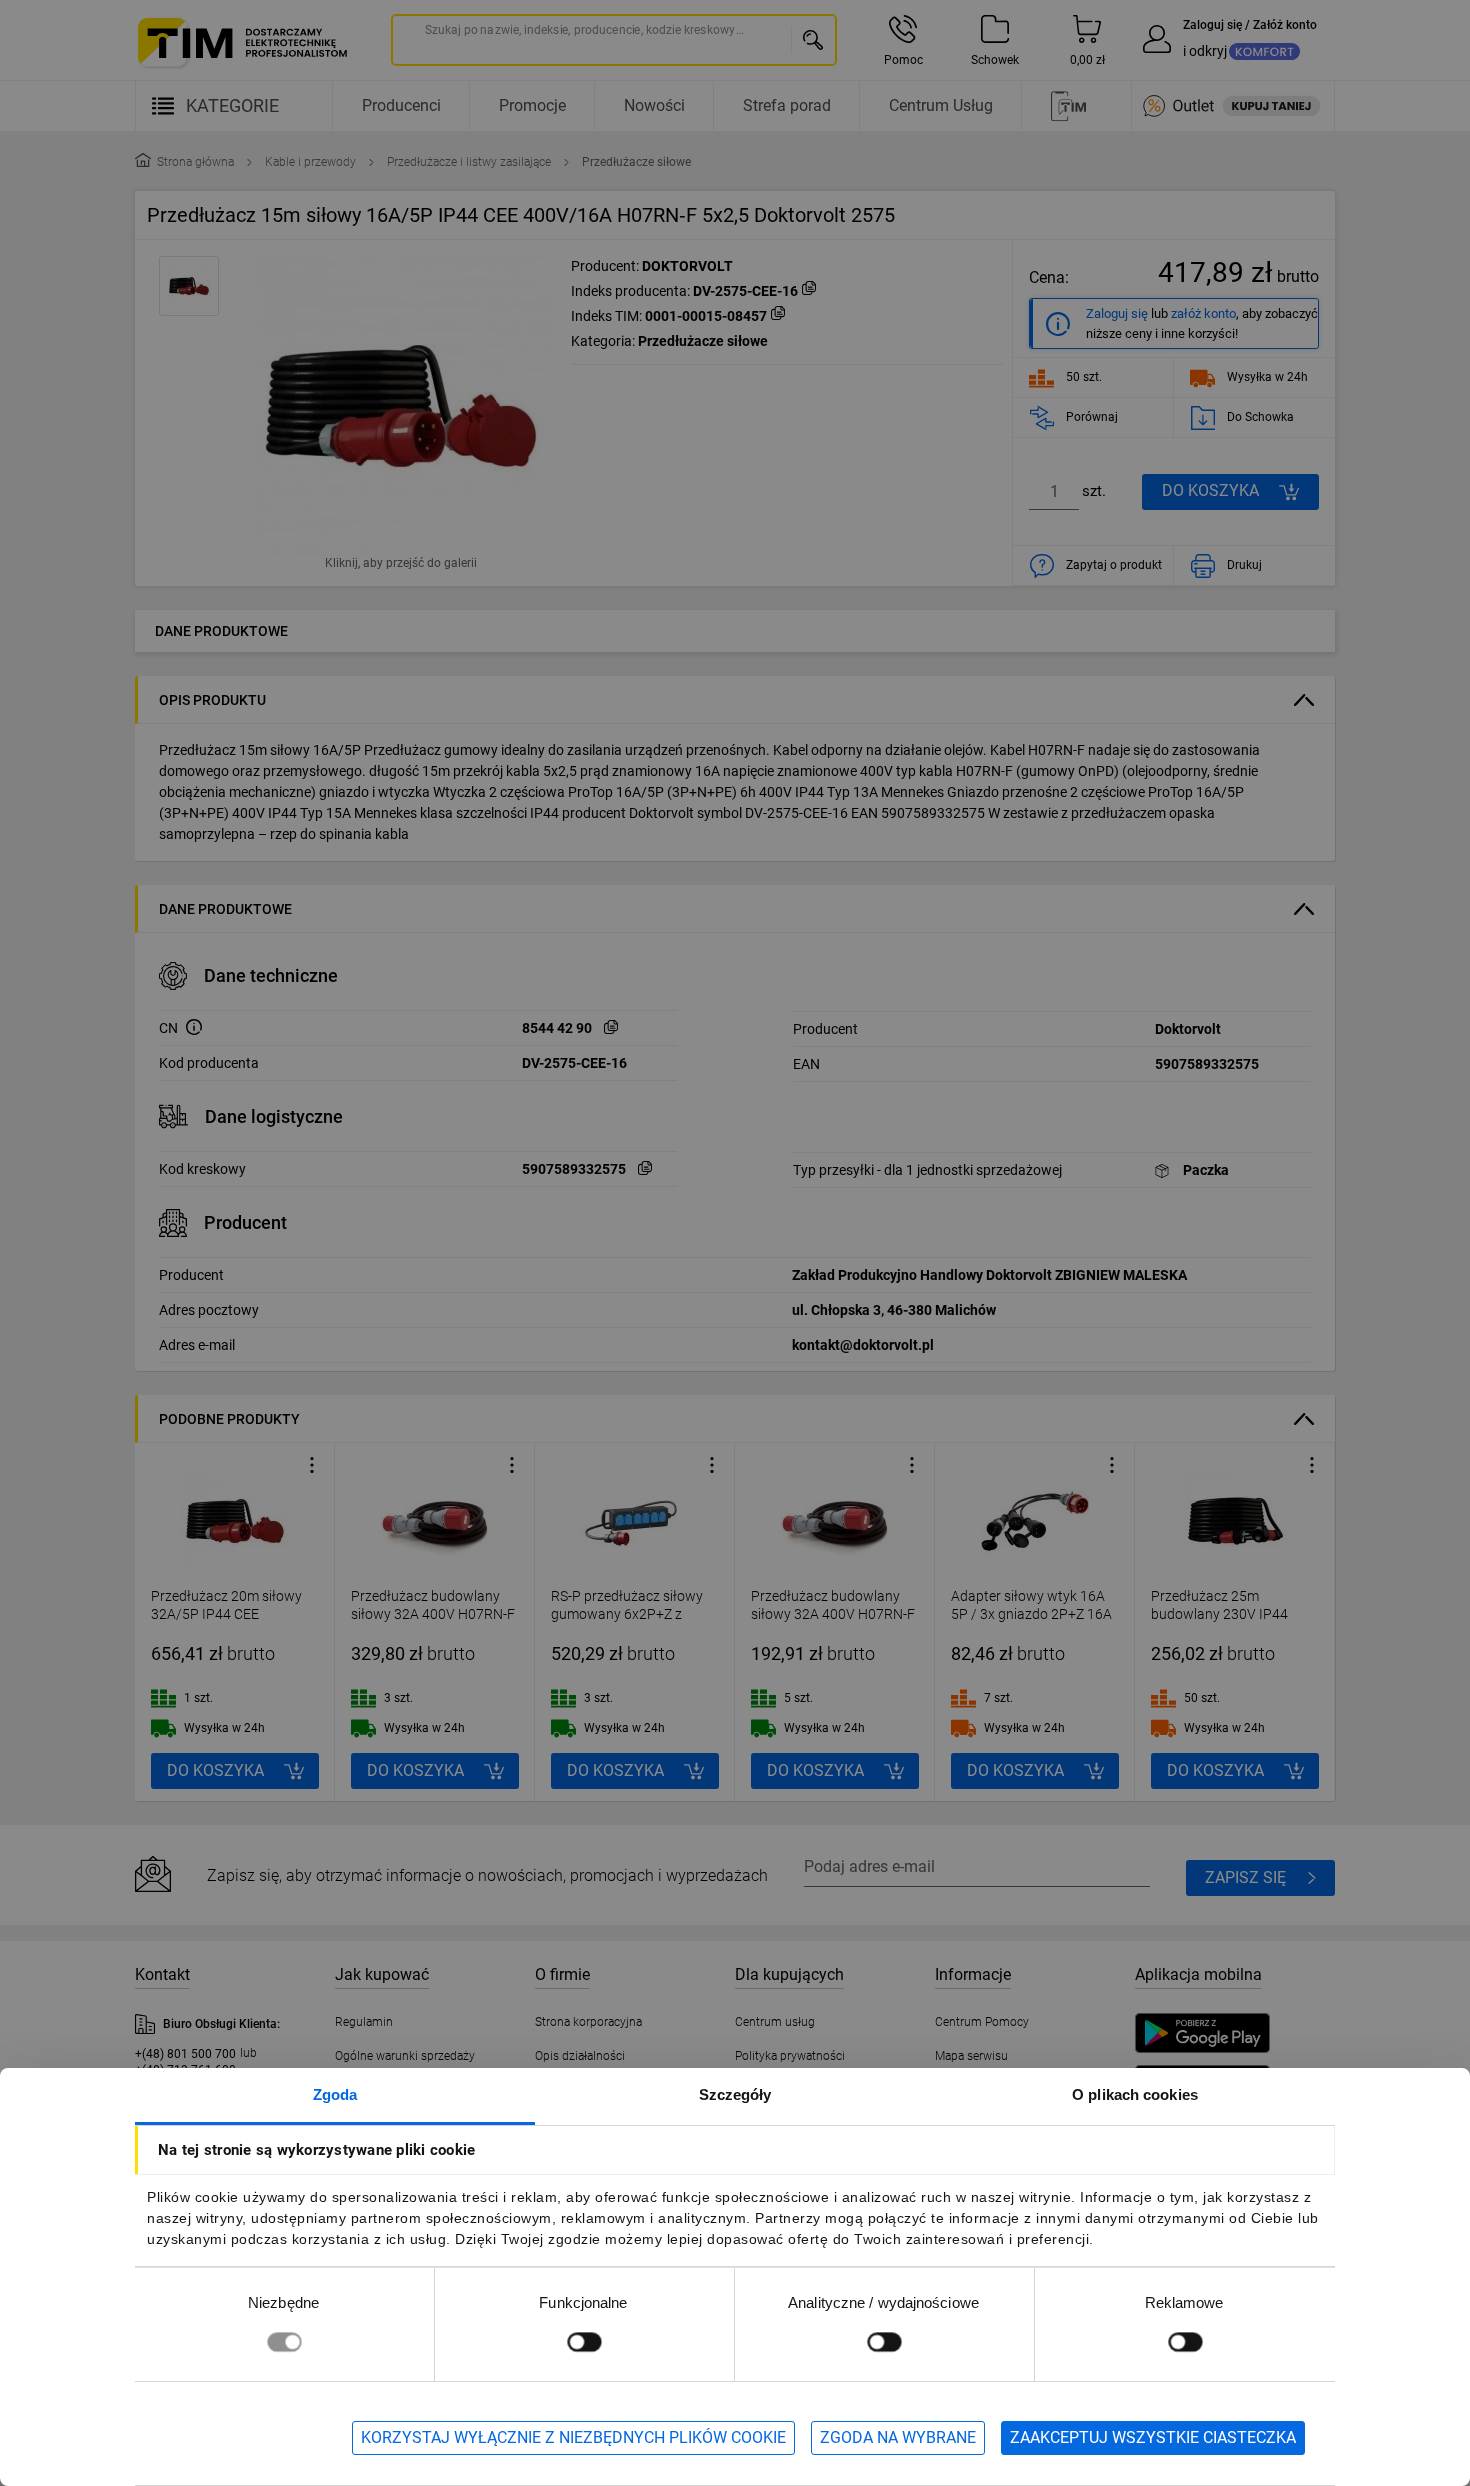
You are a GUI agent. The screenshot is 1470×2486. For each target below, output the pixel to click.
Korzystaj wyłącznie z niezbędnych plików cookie (573, 2437)
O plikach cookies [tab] (1135, 2094)
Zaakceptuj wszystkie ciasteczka (1153, 2437)
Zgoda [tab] (335, 2094)
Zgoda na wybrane (898, 2437)
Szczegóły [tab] (735, 2094)
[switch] (584, 2341)
